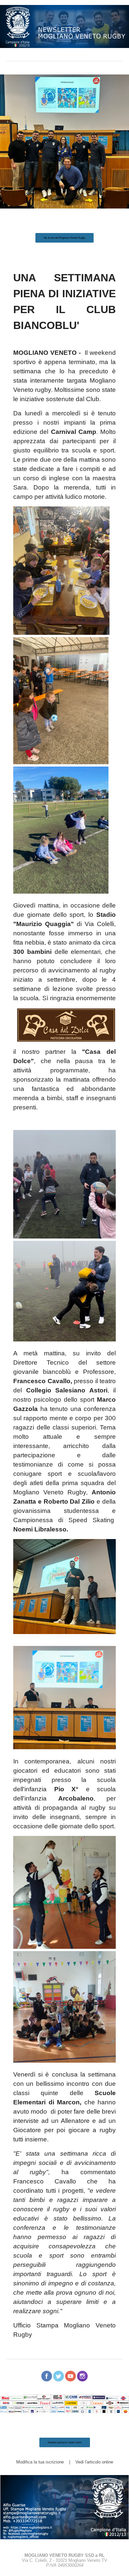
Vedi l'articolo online (94, 2462)
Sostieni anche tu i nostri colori (65, 2442)
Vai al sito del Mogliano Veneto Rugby (64, 238)
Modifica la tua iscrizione (40, 2462)
